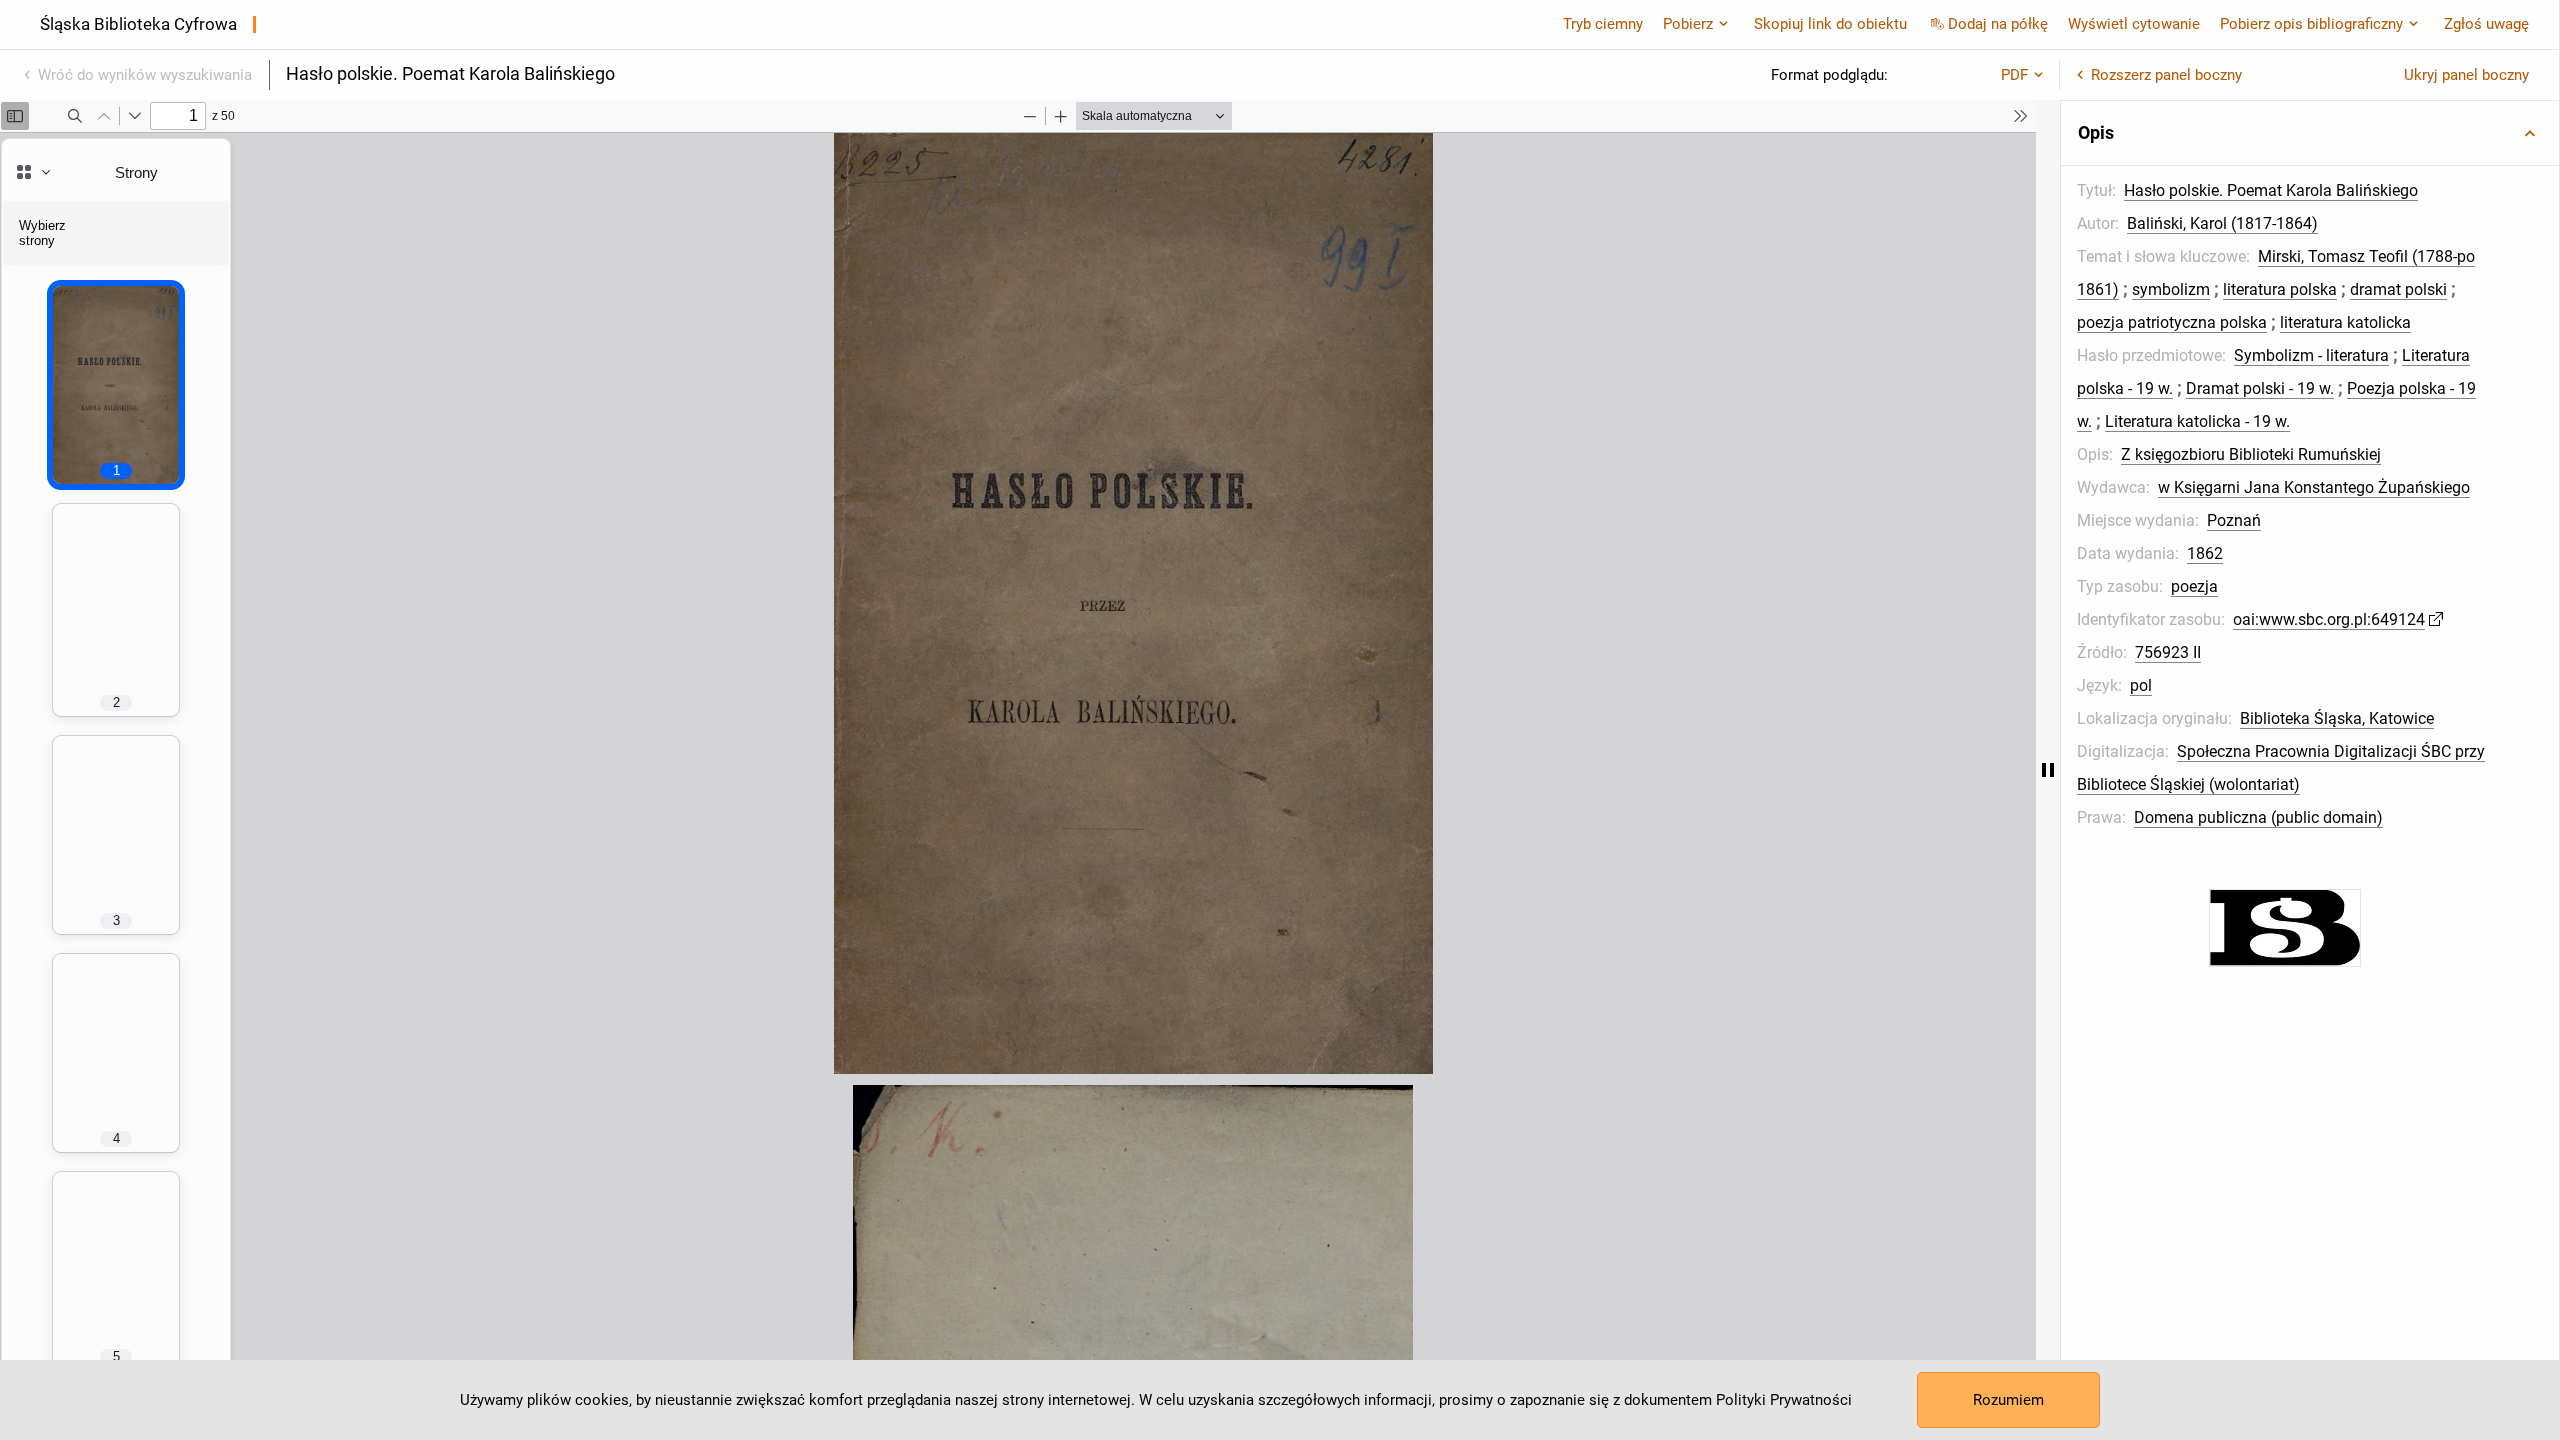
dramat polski (2398, 289)
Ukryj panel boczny (2466, 75)
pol (2141, 685)
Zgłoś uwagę (2486, 24)
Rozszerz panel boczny (2166, 75)
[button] (2310, 133)
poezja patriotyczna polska (2172, 322)
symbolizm (2171, 289)
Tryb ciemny (1603, 24)
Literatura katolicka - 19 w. (2197, 421)
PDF (2014, 75)
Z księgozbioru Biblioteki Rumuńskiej (2251, 454)
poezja (2194, 586)
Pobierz (1688, 24)
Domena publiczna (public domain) (2258, 817)
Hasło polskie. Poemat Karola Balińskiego (2271, 190)
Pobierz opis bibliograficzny (2311, 24)
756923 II (2168, 652)
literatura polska (2280, 289)
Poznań (2234, 520)
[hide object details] (2048, 770)
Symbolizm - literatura (2311, 355)
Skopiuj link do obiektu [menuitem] (1830, 24)
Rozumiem (2008, 1400)
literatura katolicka (2345, 322)
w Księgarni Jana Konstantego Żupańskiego (2314, 487)
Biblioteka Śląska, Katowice (2337, 718)
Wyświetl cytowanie (2134, 24)
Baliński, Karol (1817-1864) (2222, 223)
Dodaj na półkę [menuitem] (1998, 24)
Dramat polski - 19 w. (2260, 388)
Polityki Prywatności (1784, 1400)
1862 (2205, 553)
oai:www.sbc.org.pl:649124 (2329, 619)
